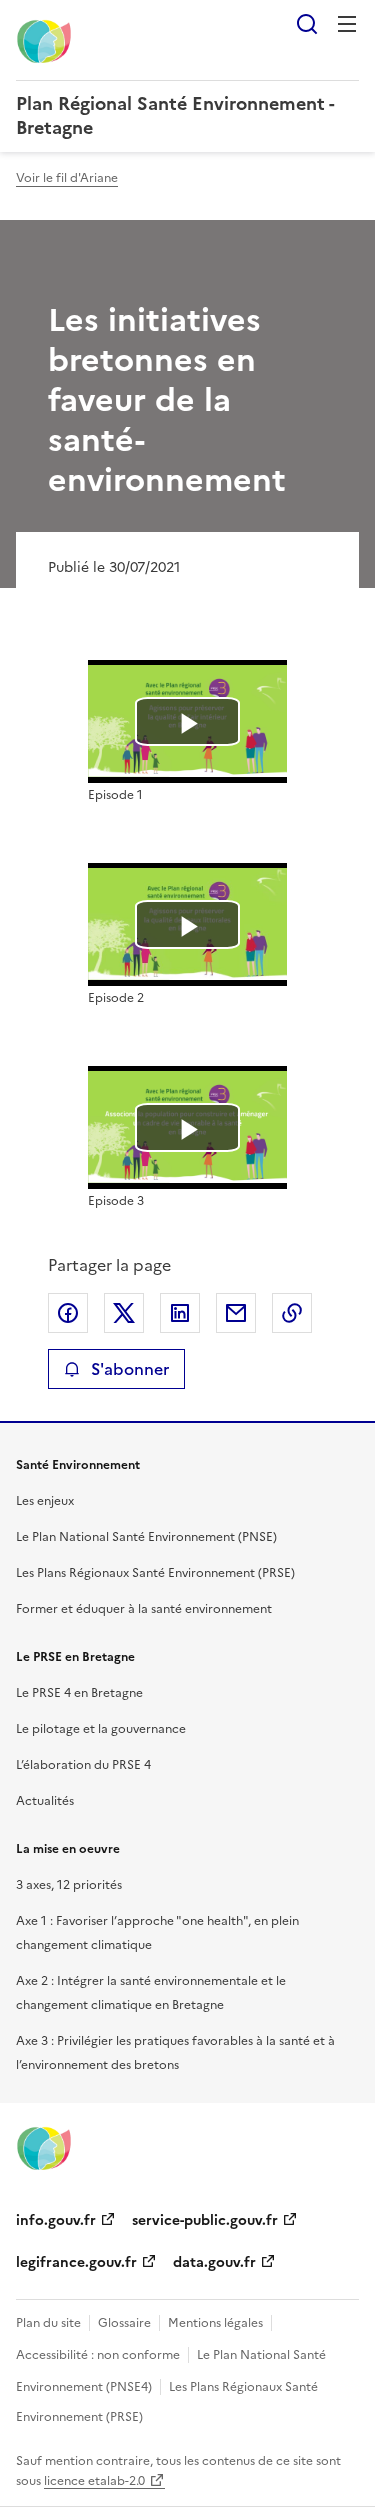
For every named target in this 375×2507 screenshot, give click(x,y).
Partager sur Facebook (68, 1313)
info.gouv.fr (56, 2220)
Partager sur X (124, 1313)
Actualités (45, 1801)
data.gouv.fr (214, 2262)
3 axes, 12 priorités (69, 1885)
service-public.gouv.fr (205, 2220)
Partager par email (236, 1313)
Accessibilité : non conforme (98, 2355)
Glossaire (124, 2323)
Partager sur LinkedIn (180, 1313)
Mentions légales (215, 2323)
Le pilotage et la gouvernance (101, 1729)
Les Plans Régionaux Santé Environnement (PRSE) (155, 1573)
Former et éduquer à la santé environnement (144, 1609)
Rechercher (307, 24)
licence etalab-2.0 (94, 2481)
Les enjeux (45, 1501)
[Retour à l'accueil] (44, 2147)
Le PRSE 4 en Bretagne (79, 1693)
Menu (347, 24)
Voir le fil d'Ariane (67, 178)
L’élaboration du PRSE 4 (83, 1765)
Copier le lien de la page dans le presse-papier (292, 1313)
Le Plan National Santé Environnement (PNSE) (146, 1537)
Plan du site (48, 2323)
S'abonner (130, 1369)
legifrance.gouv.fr (76, 2262)
